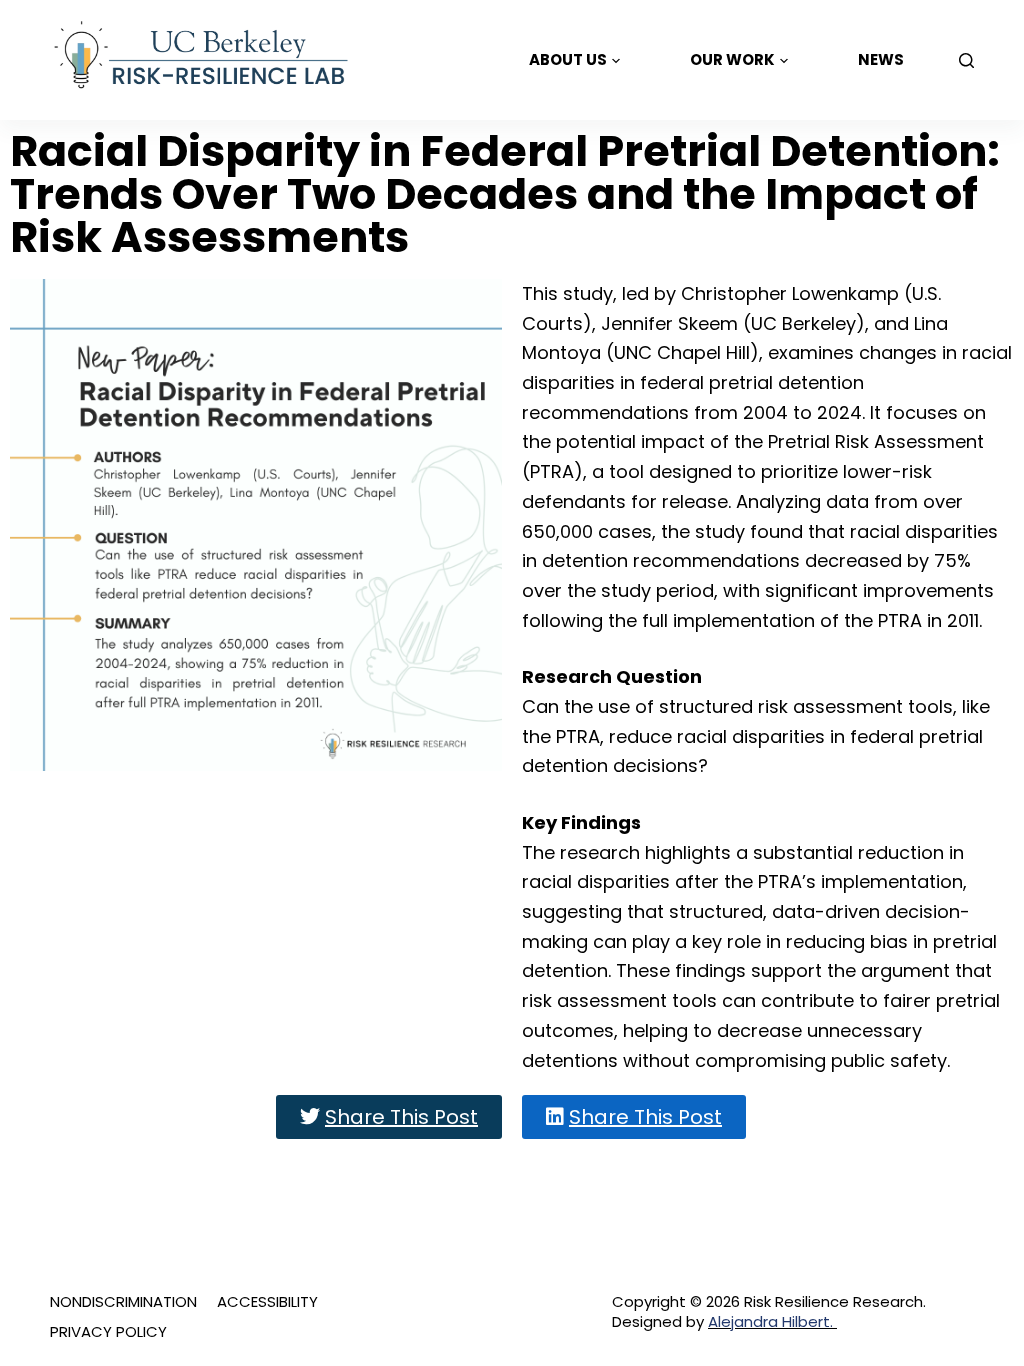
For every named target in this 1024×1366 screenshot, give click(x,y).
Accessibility (267, 1302)
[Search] (966, 60)
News (881, 59)
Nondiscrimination (123, 1302)
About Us (568, 59)
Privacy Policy (108, 1332)
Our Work (732, 59)
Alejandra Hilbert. (772, 1321)
